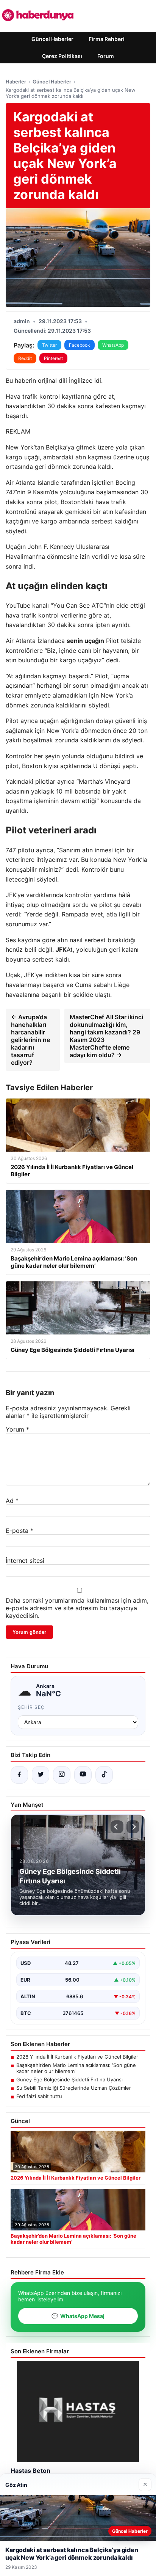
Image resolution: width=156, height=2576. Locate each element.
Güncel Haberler (52, 39)
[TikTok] (104, 1775)
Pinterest (53, 358)
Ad (12, 1501)
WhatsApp (113, 345)
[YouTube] (83, 1775)
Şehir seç (31, 1707)
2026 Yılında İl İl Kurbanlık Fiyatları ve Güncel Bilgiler (77, 2057)
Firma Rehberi (107, 39)
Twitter (49, 345)
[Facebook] (19, 1775)
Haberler (16, 82)
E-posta (19, 1531)
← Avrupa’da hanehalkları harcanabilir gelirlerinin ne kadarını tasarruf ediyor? (30, 1040)
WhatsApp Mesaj (78, 2316)
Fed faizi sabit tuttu (39, 2096)
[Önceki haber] (117, 1827)
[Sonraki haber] (133, 1827)
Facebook (80, 345)
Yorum (17, 1429)
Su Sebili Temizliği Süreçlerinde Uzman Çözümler (74, 2088)
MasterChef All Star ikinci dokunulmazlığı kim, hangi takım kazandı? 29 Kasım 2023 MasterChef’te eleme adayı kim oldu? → (106, 1036)
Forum (106, 56)
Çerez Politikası (62, 56)
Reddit (25, 358)
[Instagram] (62, 1775)
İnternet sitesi (25, 1561)
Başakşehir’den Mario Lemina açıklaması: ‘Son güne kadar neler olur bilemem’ (76, 2068)
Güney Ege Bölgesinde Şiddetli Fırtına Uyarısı (69, 2079)
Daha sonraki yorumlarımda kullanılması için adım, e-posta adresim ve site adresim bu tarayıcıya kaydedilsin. (77, 1608)
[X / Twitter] (41, 1775)
